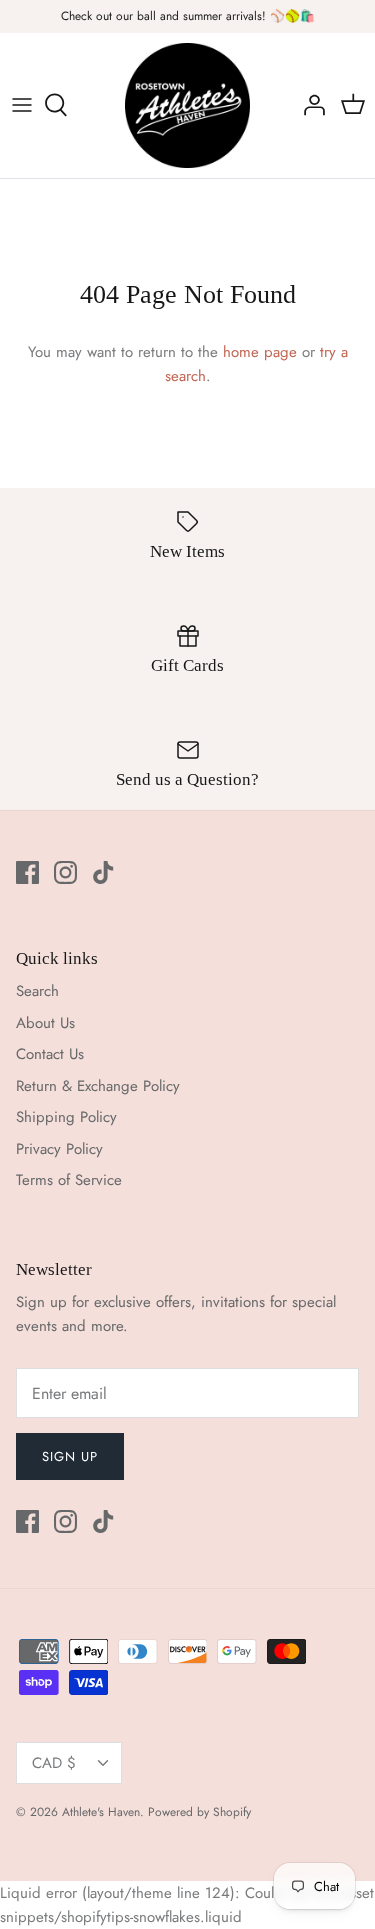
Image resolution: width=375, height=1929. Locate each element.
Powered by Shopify (199, 1812)
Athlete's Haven (101, 1812)
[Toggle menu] (22, 105)
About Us (45, 1023)
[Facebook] (27, 872)
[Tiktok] (103, 872)
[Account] (309, 105)
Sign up (70, 1456)
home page (260, 352)
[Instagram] (65, 872)
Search (37, 991)
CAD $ (54, 1763)
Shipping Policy (66, 1117)
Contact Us (50, 1054)
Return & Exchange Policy (98, 1086)
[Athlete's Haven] (187, 105)
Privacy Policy (59, 1149)
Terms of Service (69, 1180)
